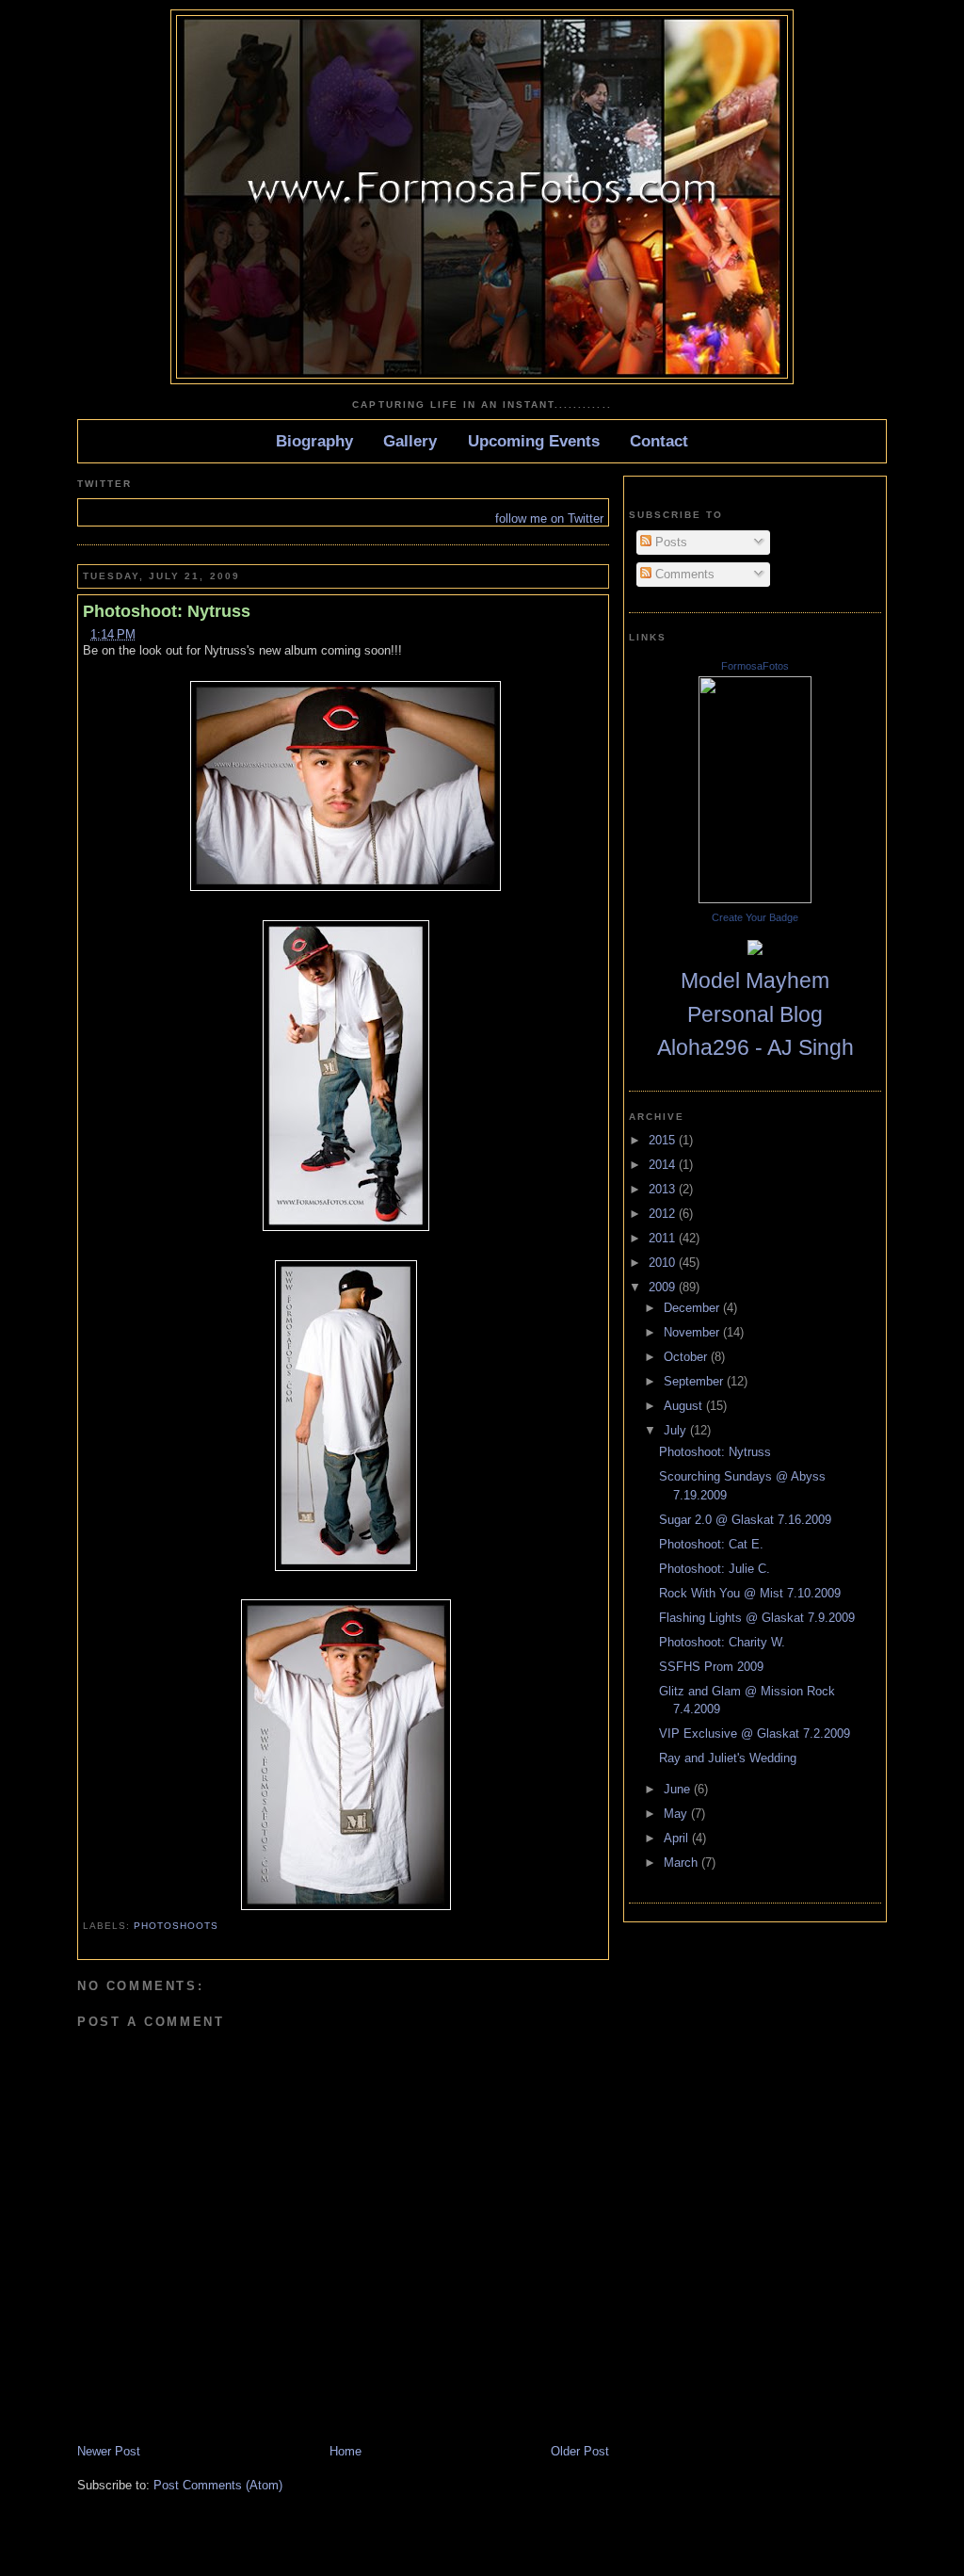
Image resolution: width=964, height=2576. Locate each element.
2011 (664, 1238)
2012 (664, 1214)
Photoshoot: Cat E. (711, 1544)
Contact (659, 441)
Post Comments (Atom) (218, 2485)
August (685, 1406)
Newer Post (109, 2451)
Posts (669, 542)
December (693, 1308)
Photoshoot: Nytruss (167, 611)
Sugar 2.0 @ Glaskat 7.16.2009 (745, 1520)
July (677, 1430)
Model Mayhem (755, 980)
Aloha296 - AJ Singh (755, 1047)
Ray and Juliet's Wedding (728, 1758)
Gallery (410, 441)
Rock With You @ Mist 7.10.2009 (750, 1593)
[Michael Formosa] (755, 899)
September (695, 1381)
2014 (664, 1165)
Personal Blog (755, 1014)
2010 (664, 1263)
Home (345, 2451)
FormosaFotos (755, 666)
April (678, 1838)
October (687, 1357)
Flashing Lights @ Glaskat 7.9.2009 (757, 1618)
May (677, 1814)
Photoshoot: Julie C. (715, 1569)
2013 (664, 1189)
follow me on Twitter (549, 518)
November (693, 1332)
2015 (664, 1140)
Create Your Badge (755, 917)
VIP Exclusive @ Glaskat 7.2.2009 (755, 1734)
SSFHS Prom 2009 (711, 1667)
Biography (314, 441)
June (679, 1789)
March (683, 1863)
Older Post (580, 2451)
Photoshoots (176, 1926)
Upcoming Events (534, 441)
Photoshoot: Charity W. (722, 1642)
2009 (664, 1287)
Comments (683, 574)
